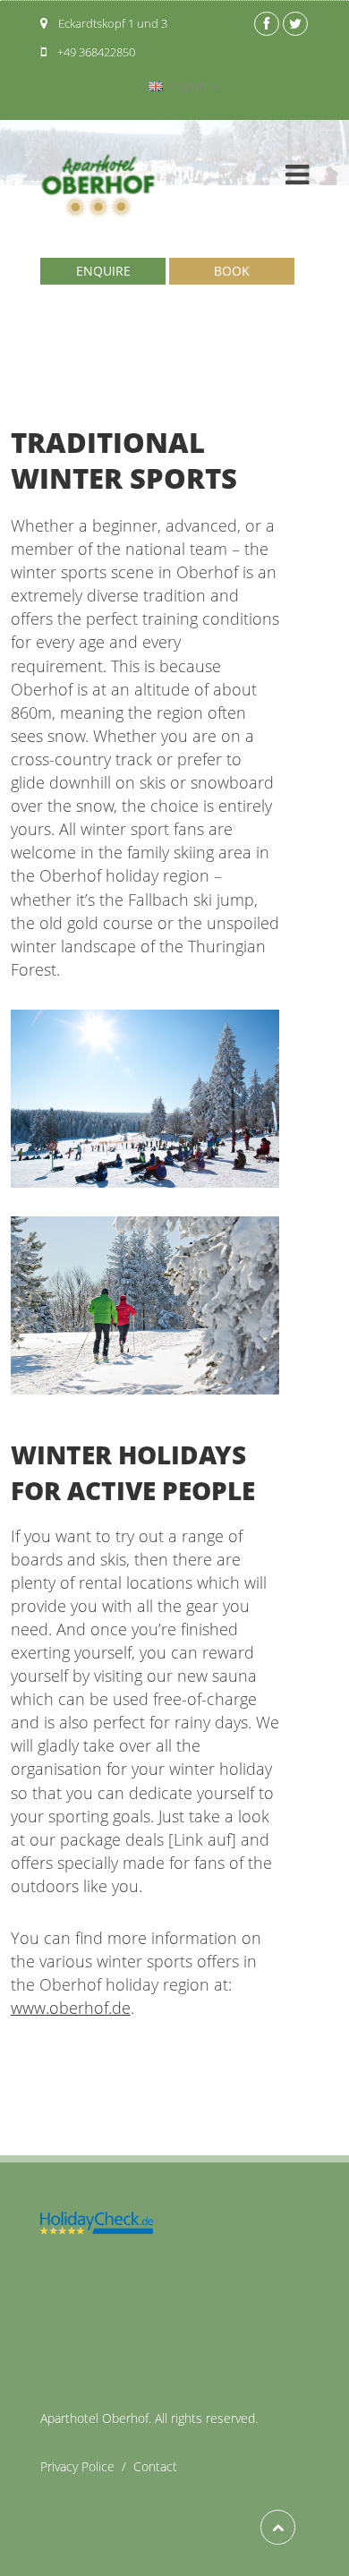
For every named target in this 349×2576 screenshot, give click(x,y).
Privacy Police (87, 2466)
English (188, 86)
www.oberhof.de (71, 2008)
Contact (155, 2466)
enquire (103, 271)
